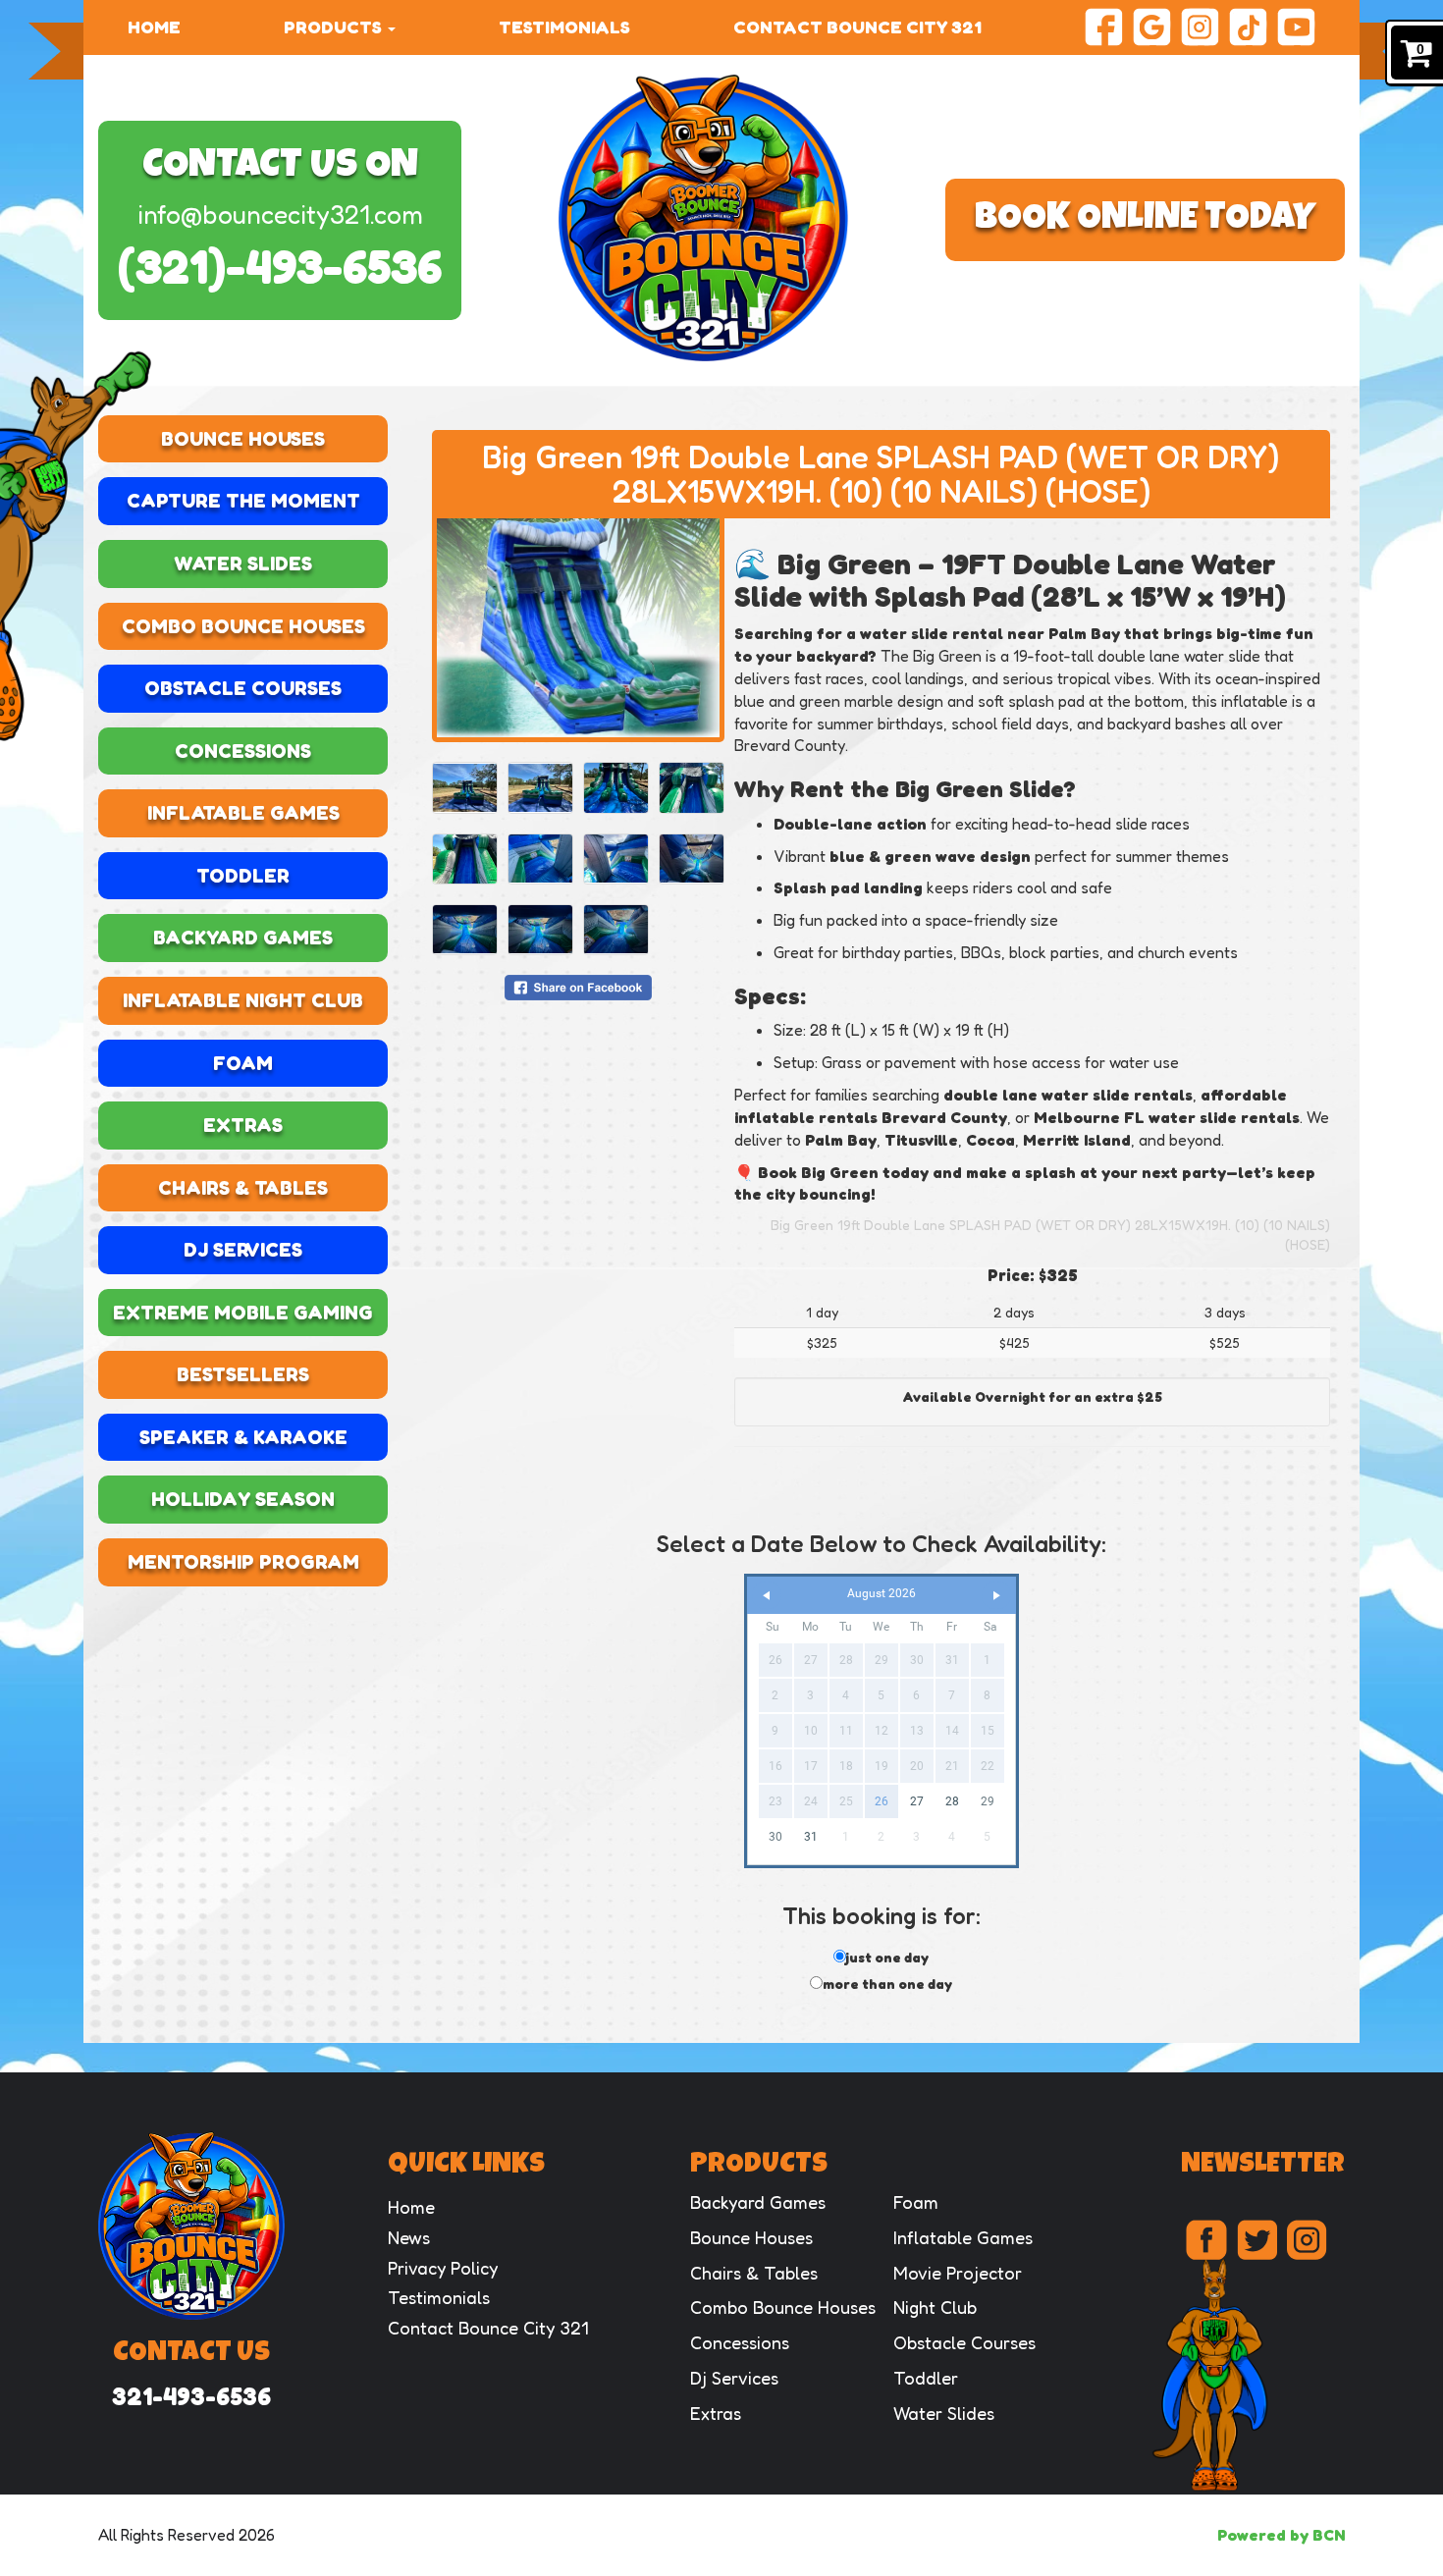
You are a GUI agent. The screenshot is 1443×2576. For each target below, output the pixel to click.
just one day (887, 1957)
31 (811, 1837)
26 (882, 1801)
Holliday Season (243, 1499)
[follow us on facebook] (1206, 2240)
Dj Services (243, 1250)
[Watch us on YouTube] (1296, 25)
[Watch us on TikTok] (1248, 25)
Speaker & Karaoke (243, 1437)
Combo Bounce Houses (243, 626)
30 (775, 1837)
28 (952, 1801)
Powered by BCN (1281, 2535)
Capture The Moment (243, 501)
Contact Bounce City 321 (857, 27)
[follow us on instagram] (1307, 2240)
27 (917, 1801)
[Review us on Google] (1152, 25)
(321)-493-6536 (280, 266)
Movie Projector (958, 2273)
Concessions (243, 751)
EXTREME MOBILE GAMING (243, 1313)
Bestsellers (243, 1374)
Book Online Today (1145, 220)
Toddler (243, 876)
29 (988, 1801)
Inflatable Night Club (243, 1000)
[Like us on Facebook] (1104, 25)
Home (154, 27)
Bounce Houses (243, 439)
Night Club (935, 2307)
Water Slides (243, 563)
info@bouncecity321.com (280, 215)
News (409, 2237)
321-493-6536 (191, 2396)
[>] (996, 1596)
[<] (767, 1596)
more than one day (887, 1984)
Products (335, 27)
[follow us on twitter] (1257, 2240)
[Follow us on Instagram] (1200, 25)
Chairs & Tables (243, 1188)
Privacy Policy (443, 2268)
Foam (243, 1063)
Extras (243, 1125)
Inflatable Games (243, 813)
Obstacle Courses (243, 688)
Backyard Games (243, 938)
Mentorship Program (243, 1562)
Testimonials (564, 27)
